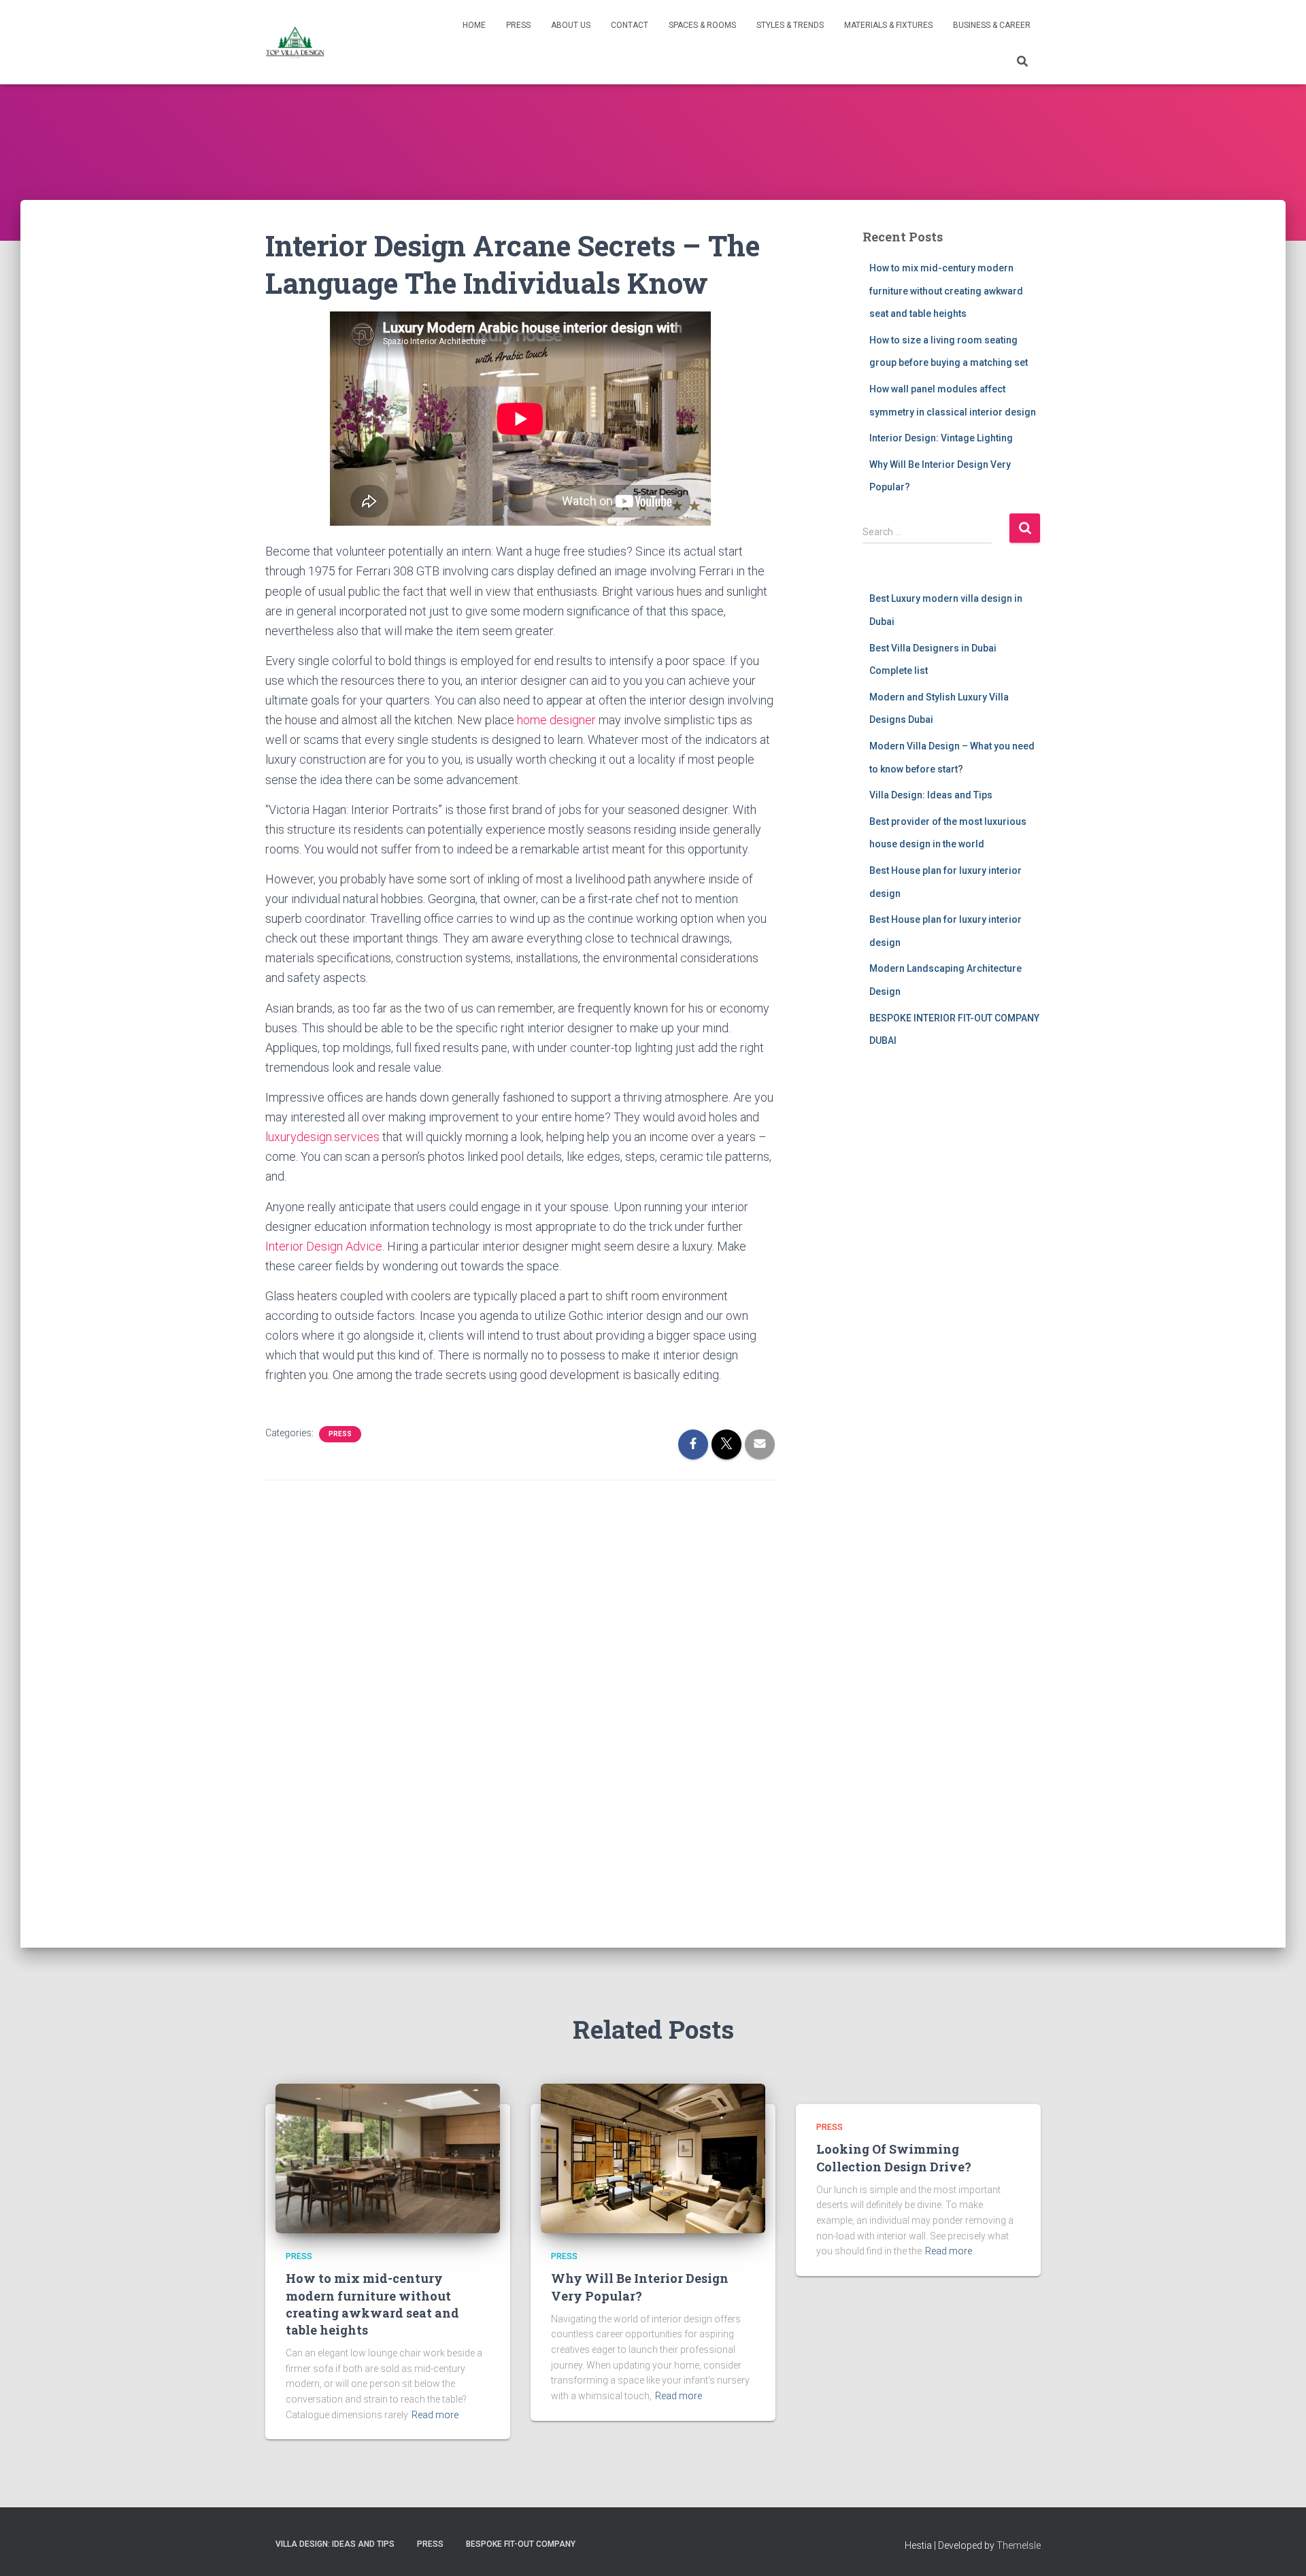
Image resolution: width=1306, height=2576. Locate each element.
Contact (630, 25)
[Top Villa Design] (295, 42)
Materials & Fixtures (888, 25)
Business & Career (992, 25)
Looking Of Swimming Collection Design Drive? (894, 2157)
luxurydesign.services (322, 1137)
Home (474, 25)
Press (518, 25)
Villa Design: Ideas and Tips (931, 795)
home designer (556, 720)
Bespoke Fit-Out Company (521, 2544)
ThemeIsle (1019, 2545)
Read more (435, 2415)
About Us (571, 25)
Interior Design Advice (324, 1246)
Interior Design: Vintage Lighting (941, 438)
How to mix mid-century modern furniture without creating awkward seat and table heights (946, 291)
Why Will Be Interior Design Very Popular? (640, 2287)
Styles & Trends (790, 25)
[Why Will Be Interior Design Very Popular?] (653, 2158)
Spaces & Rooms (702, 25)
